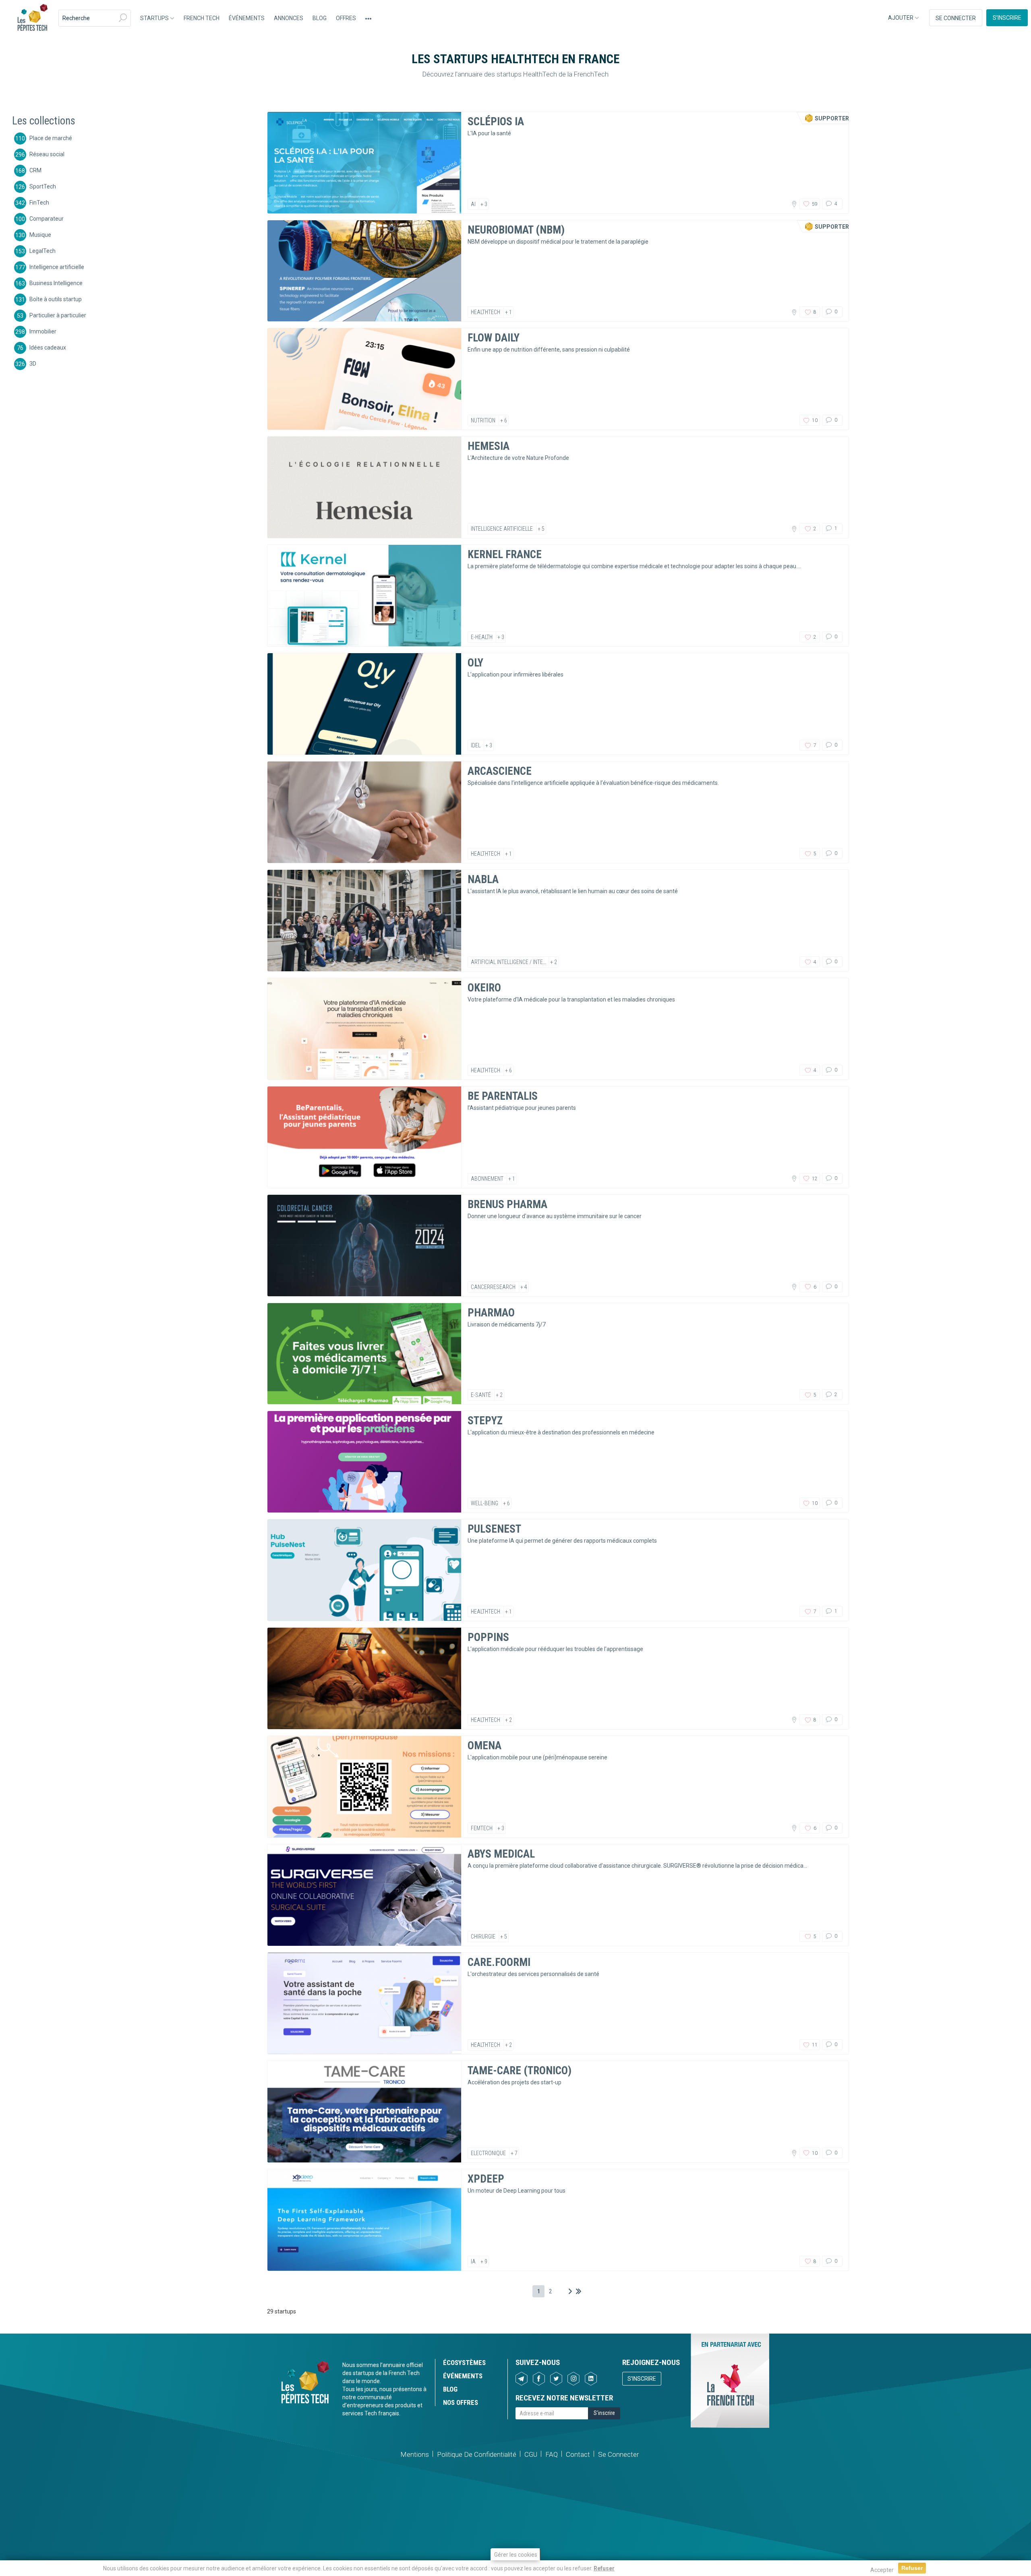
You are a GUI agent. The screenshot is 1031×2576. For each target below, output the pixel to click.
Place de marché (51, 138)
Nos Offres (461, 2402)
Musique (40, 234)
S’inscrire (1007, 18)
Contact (578, 2454)
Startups (155, 18)
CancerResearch (493, 1287)
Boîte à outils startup (56, 299)
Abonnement (487, 1179)
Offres (346, 18)
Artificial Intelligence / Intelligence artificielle (533, 962)
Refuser (604, 2568)
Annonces (289, 18)
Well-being (484, 1503)
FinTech (39, 202)
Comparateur (47, 218)
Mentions (415, 2454)
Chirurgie (483, 1937)
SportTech (43, 186)
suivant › (570, 2291)
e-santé (481, 1395)
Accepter (882, 2570)
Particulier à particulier (58, 315)
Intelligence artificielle (57, 267)
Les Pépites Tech (32, 18)
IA (473, 2262)
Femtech (482, 1828)
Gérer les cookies (516, 2555)
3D (33, 363)
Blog (320, 18)
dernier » (579, 2291)
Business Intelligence (56, 283)
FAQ (552, 2454)
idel (476, 745)
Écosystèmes (464, 2363)
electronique (488, 2153)
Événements (247, 18)
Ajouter (901, 18)
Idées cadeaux (48, 347)
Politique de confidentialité (477, 2454)
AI (473, 204)
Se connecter (956, 18)
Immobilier (43, 331)
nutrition (483, 420)
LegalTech (42, 250)
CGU (531, 2454)
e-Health (482, 637)
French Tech (202, 18)
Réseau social (47, 154)
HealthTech (485, 312)
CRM (35, 170)
